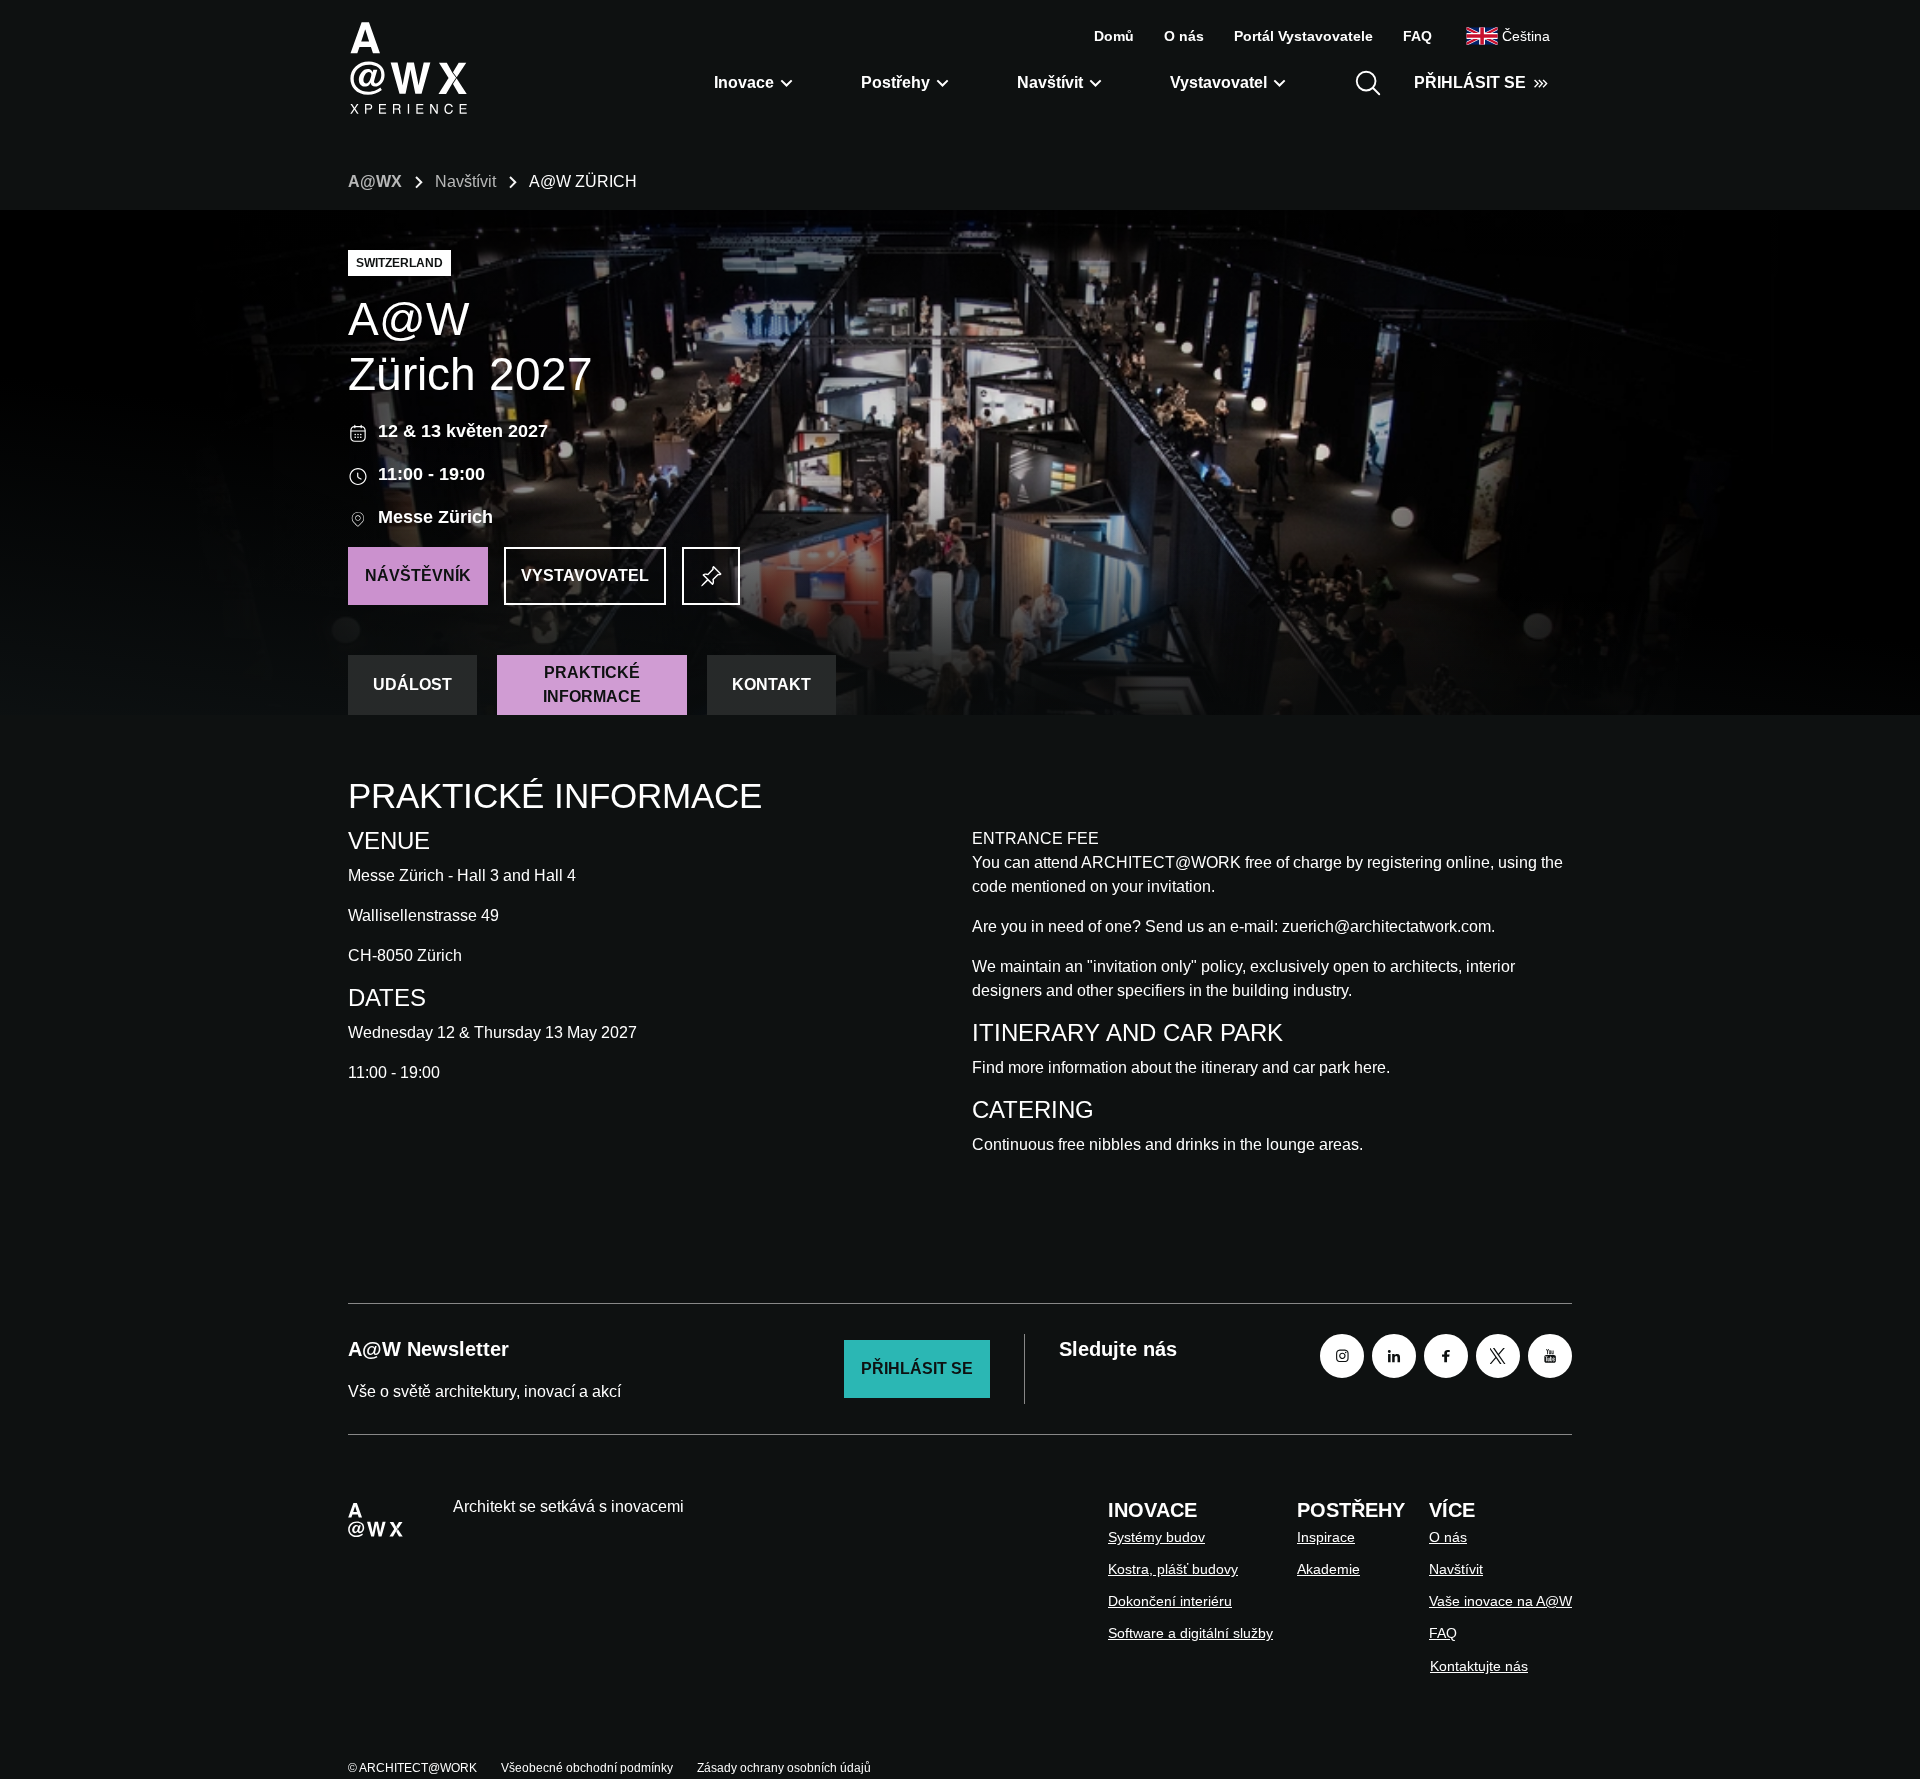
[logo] (408, 67)
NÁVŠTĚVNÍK (418, 575)
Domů (1114, 36)
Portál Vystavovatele (1303, 36)
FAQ (1417, 36)
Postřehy (895, 82)
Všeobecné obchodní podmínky (587, 1768)
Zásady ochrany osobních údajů (784, 1768)
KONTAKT (771, 684)
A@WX (375, 181)
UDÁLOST (412, 684)
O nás (1184, 36)
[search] (1368, 83)
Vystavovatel (1218, 82)
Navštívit (1050, 82)
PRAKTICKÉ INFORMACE (592, 684)
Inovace (744, 82)
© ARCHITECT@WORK (412, 1768)
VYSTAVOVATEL (585, 575)
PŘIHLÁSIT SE (1470, 82)
